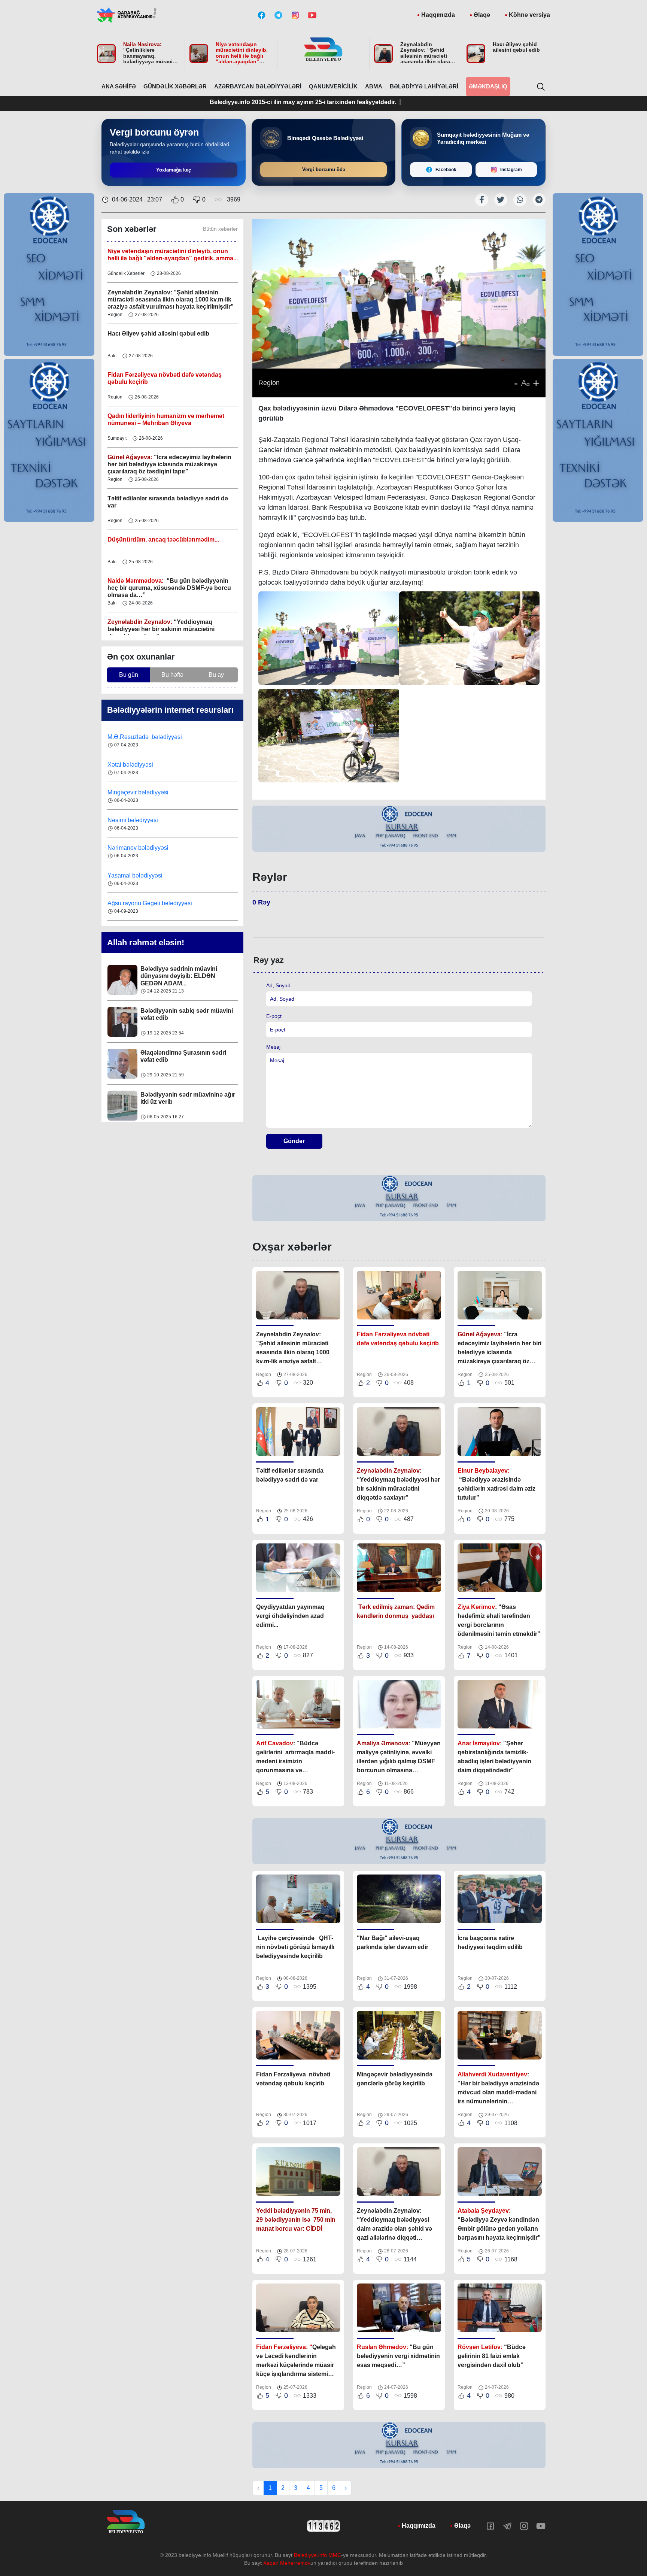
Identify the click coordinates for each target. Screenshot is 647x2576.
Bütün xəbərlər (220, 229)
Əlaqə (482, 15)
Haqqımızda (438, 15)
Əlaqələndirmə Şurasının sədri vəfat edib (183, 1014)
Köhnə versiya (529, 15)
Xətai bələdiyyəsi (131, 737)
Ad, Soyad (278, 985)
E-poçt (274, 1016)
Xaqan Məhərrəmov (287, 2563)
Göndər (294, 1141)
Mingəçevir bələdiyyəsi (139, 765)
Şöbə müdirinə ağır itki (172, 1095)
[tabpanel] (399, 829)
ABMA (374, 86)
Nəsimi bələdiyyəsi (133, 792)
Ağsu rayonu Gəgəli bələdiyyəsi (150, 875)
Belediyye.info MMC (318, 2555)
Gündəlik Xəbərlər (175, 86)
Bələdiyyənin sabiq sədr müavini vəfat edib (187, 972)
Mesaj (273, 1047)
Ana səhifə (119, 86)
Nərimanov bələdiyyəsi (139, 820)
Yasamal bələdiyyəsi (135, 848)
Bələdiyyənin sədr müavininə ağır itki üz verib (188, 1056)
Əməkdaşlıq (488, 86)
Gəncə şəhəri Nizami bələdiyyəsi (151, 903)
